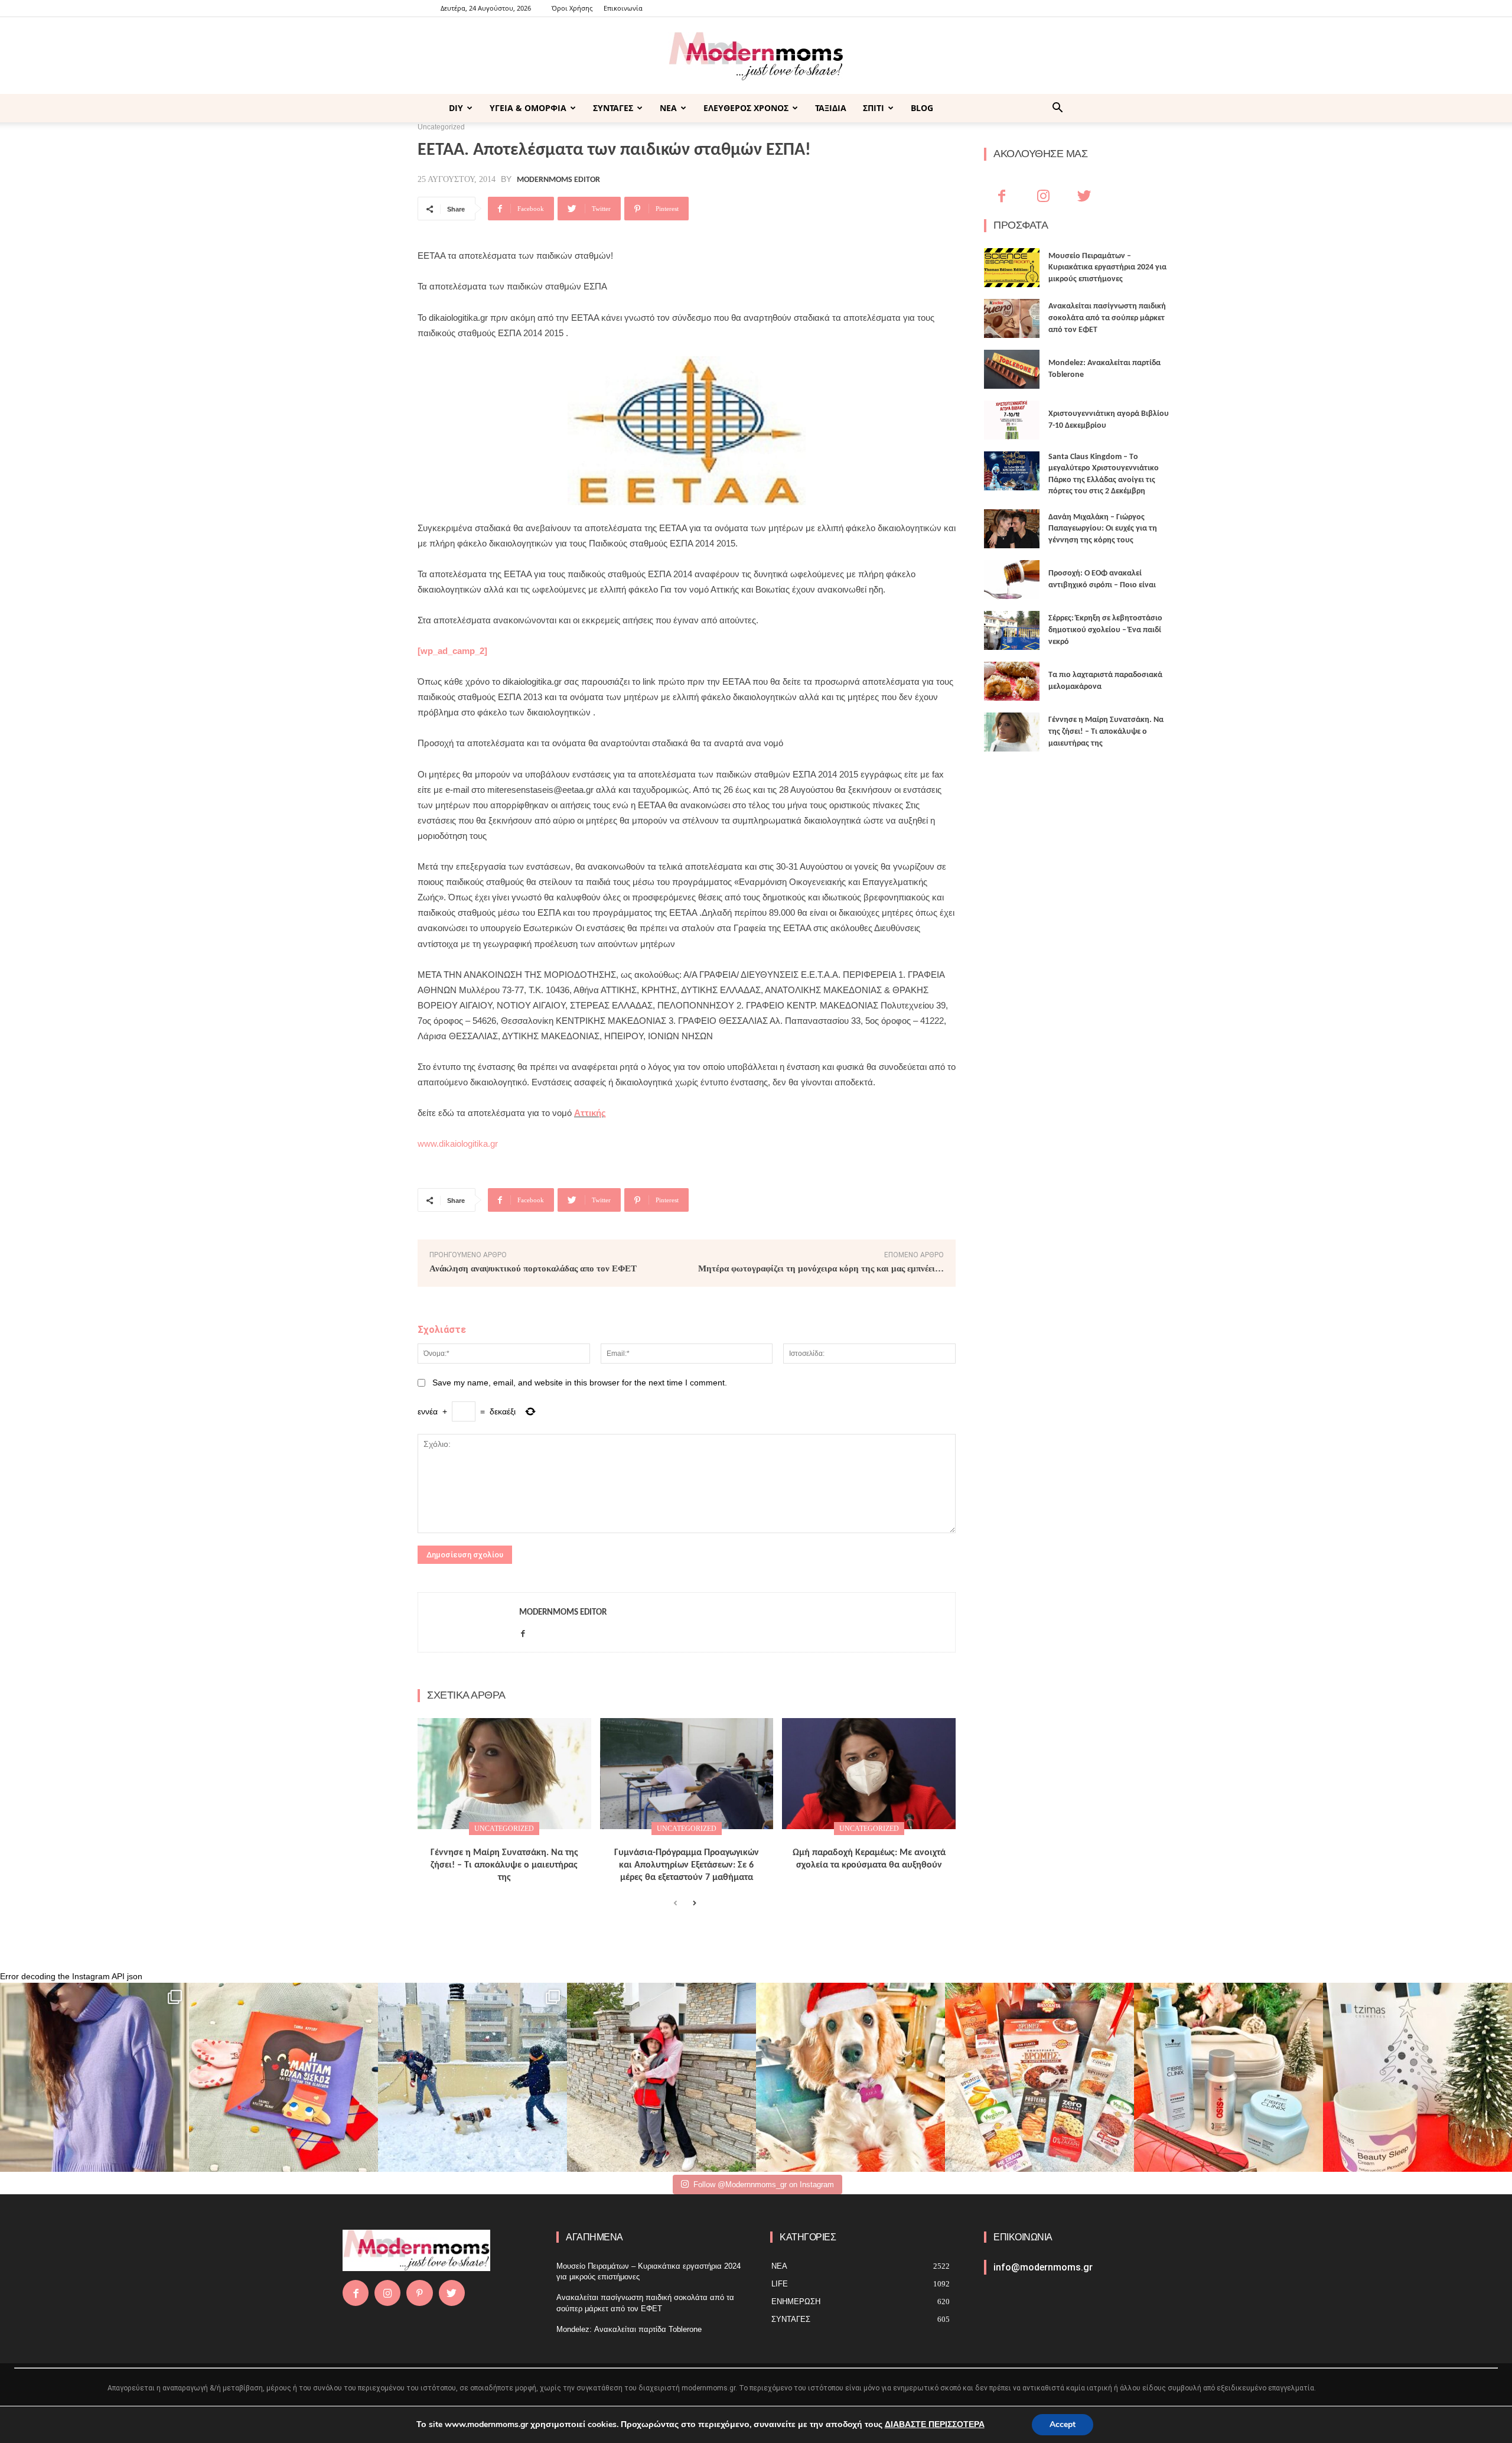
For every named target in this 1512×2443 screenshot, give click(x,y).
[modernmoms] (756, 56)
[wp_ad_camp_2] (452, 651)
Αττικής (590, 1113)
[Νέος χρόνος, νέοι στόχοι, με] (661, 2077)
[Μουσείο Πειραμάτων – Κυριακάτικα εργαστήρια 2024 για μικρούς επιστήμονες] (1012, 268)
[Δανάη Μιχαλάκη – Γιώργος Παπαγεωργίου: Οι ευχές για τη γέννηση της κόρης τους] (1012, 529)
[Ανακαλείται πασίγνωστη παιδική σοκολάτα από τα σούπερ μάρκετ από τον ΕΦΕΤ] (1012, 318)
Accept (1063, 2424)
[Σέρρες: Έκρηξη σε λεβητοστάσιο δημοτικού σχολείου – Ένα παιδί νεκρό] (1012, 630)
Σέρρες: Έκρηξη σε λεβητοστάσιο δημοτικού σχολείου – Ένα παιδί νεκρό (1105, 630)
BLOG (922, 108)
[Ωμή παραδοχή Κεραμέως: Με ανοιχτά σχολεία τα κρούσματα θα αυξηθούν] (869, 1774)
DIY (456, 108)
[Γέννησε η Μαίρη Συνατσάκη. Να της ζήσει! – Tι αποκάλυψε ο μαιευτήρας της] (504, 1774)
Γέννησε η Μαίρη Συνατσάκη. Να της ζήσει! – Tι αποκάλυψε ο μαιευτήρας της (504, 1865)
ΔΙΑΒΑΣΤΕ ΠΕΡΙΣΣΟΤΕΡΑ (935, 2424)
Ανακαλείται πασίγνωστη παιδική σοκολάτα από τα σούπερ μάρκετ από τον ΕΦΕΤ (1107, 318)
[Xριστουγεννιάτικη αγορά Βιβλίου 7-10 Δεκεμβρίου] (1012, 420)
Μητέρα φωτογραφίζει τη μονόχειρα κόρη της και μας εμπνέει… (821, 1268)
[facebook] (523, 1631)
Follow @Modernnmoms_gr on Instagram (764, 2185)
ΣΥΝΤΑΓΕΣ (613, 108)
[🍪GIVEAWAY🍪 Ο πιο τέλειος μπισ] (1039, 2077)
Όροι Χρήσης (572, 8)
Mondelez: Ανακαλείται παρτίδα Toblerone (629, 2329)
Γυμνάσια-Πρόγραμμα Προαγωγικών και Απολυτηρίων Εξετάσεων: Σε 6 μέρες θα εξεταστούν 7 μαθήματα (687, 1865)
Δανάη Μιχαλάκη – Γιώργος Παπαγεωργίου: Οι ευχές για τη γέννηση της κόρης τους (1103, 529)
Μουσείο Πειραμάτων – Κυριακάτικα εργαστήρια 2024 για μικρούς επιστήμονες (1107, 268)
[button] (1057, 109)
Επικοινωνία (623, 8)
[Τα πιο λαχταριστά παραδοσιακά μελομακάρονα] (1012, 681)
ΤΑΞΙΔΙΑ (831, 108)
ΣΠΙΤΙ (874, 108)
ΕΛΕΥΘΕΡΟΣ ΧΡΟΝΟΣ (746, 108)
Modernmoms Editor (558, 180)
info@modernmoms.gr (1043, 2267)
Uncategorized (504, 1829)
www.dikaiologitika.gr (458, 1144)
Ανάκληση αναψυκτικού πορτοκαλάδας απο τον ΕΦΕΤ (533, 1268)
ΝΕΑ (668, 108)
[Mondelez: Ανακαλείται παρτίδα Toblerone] (1012, 369)
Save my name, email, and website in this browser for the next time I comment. (580, 1382)
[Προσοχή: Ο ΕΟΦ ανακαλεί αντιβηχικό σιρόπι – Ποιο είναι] (1012, 580)
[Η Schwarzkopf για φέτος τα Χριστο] (1228, 2077)
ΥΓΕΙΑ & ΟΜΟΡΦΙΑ (528, 108)
